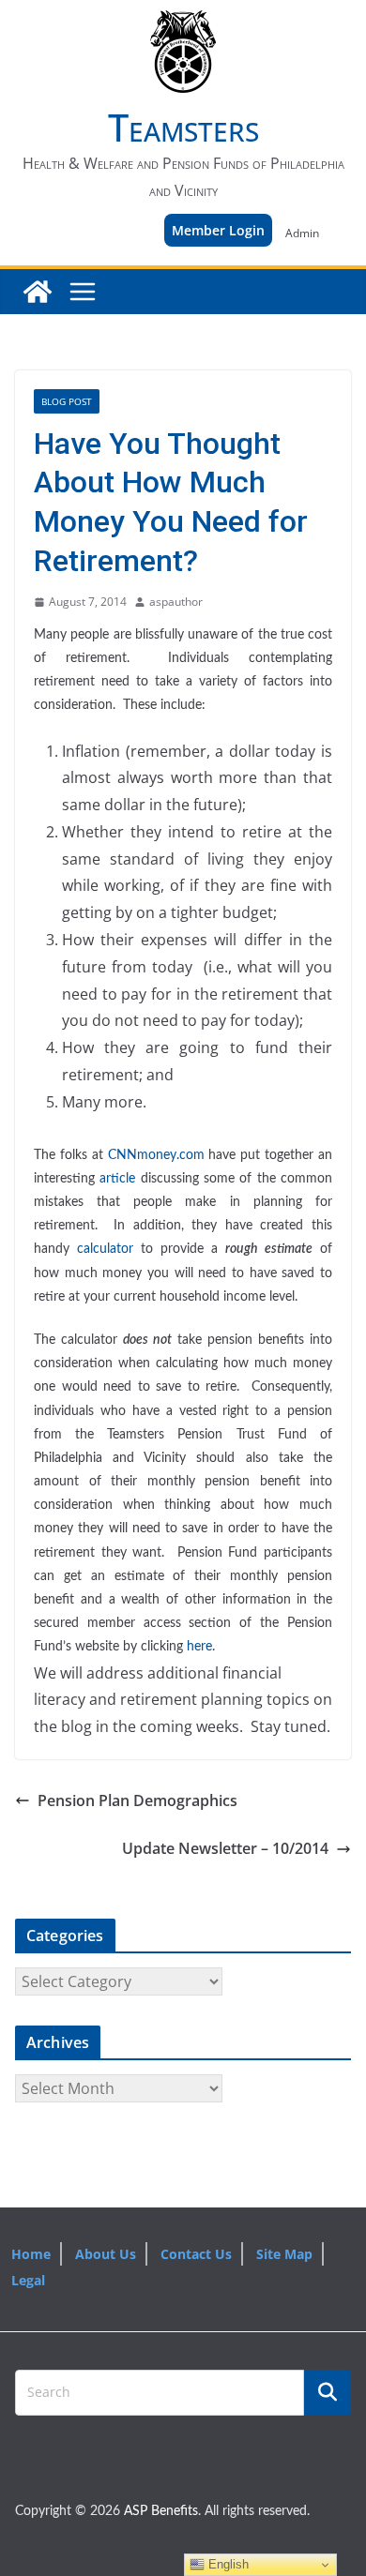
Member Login (218, 230)
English (227, 2564)
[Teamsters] (38, 292)
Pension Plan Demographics (137, 1800)
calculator (105, 1249)
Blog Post (67, 401)
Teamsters (183, 127)
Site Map (284, 2254)
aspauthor (176, 602)
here (199, 1647)
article (117, 1179)
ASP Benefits (161, 2511)
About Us (106, 2254)
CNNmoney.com (156, 1155)
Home (31, 2254)
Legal (28, 2280)
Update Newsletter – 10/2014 (225, 1848)
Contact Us (196, 2254)
